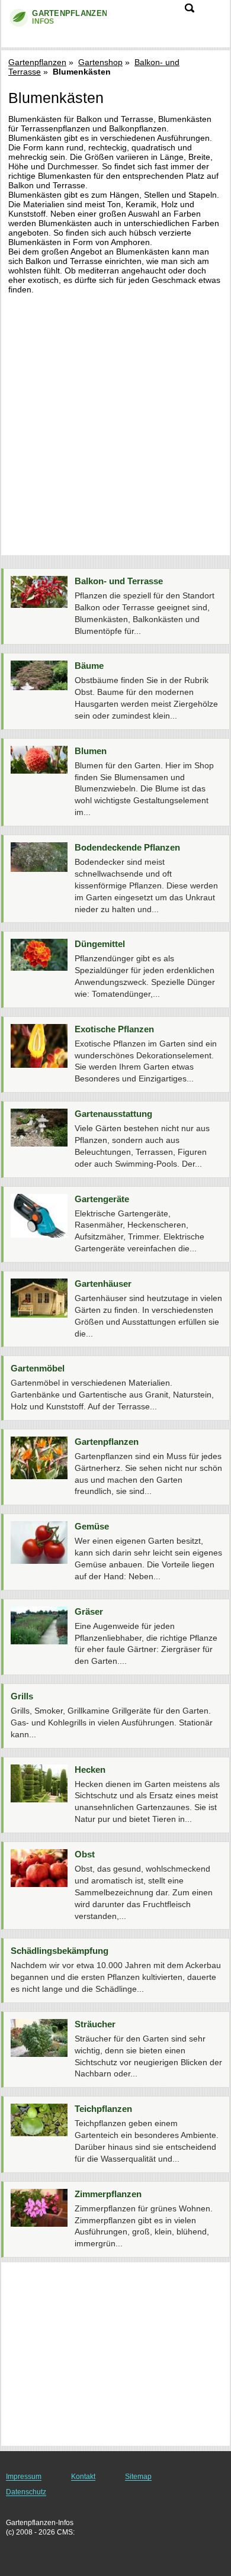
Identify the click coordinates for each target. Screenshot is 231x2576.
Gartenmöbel (38, 1368)
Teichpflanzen (103, 2109)
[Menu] (214, 14)
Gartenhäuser (103, 1284)
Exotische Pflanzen (114, 1029)
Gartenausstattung (113, 1114)
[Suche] (190, 8)
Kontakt (83, 2477)
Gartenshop (100, 62)
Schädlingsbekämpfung (60, 1951)
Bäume (89, 666)
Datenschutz (26, 2492)
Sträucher (95, 2024)
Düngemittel (100, 944)
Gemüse (92, 1526)
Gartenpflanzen (37, 62)
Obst (85, 1854)
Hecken (90, 1770)
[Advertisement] (115, 420)
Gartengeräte (102, 1199)
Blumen (91, 751)
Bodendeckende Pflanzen (127, 847)
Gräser (89, 1611)
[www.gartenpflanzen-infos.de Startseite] (56, 18)
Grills (22, 1696)
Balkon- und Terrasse (119, 581)
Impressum (24, 2477)
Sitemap (138, 2477)
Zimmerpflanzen (108, 2194)
